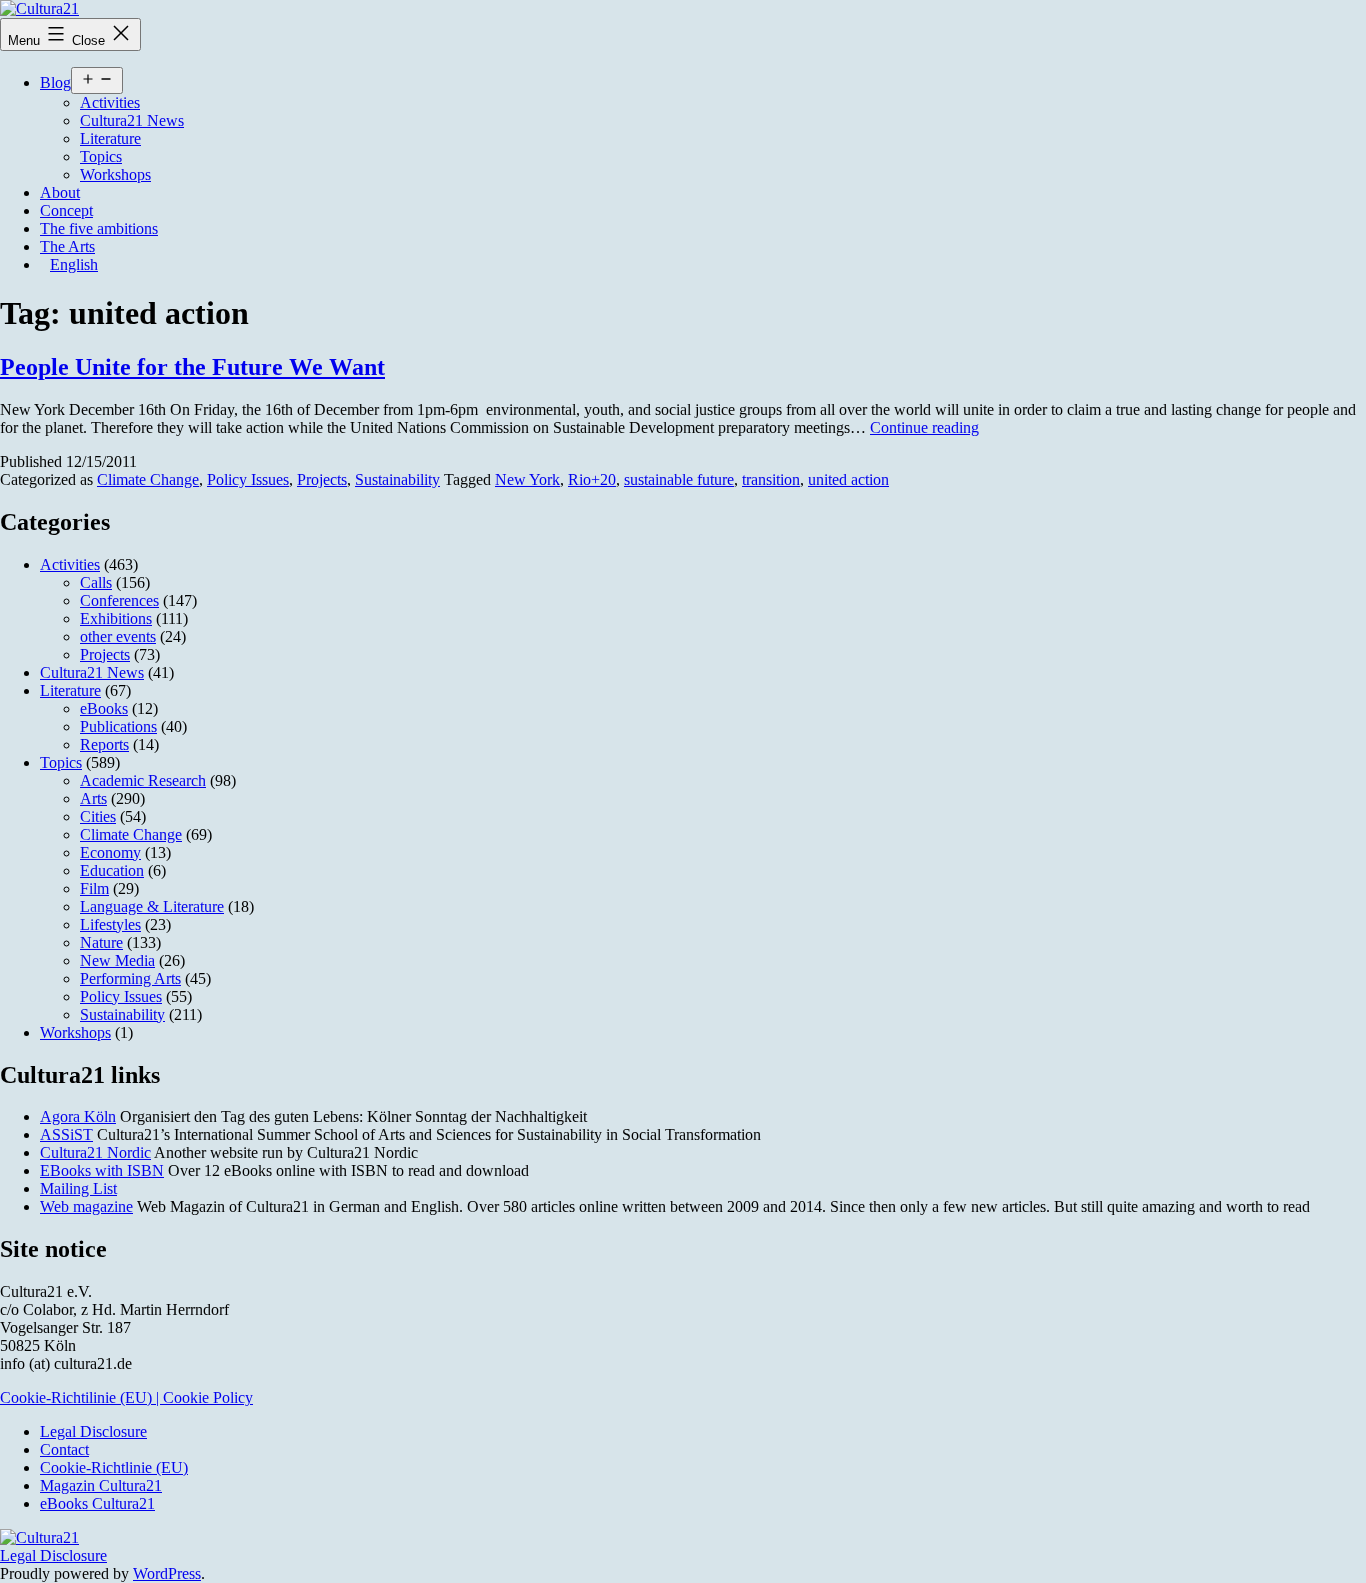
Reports (104, 744)
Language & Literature (152, 906)
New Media (117, 960)
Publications (118, 726)
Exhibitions (116, 618)
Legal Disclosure (53, 1555)
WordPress (167, 1573)
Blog (55, 82)
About (60, 192)
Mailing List (78, 1188)
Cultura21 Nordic (95, 1152)
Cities (98, 816)
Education (112, 870)
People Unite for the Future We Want (192, 367)
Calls (96, 582)
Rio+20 (592, 479)
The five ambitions (99, 228)
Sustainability (397, 479)
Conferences (119, 600)
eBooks (104, 708)
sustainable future (679, 479)
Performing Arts (130, 978)
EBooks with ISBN (102, 1170)
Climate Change (148, 479)
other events (118, 636)
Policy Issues (248, 479)
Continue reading (924, 427)
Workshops (115, 174)
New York (527, 479)
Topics (101, 156)
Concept (66, 210)
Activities (110, 102)
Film (94, 888)
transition (771, 479)
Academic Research (143, 780)
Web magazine (86, 1206)
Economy (110, 852)
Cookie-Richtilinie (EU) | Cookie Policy (126, 1397)
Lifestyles (110, 924)
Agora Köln (78, 1116)
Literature (110, 138)
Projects (322, 479)
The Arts (67, 246)
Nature (101, 942)
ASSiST (66, 1134)
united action (848, 479)
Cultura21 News (132, 120)
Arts (93, 798)
